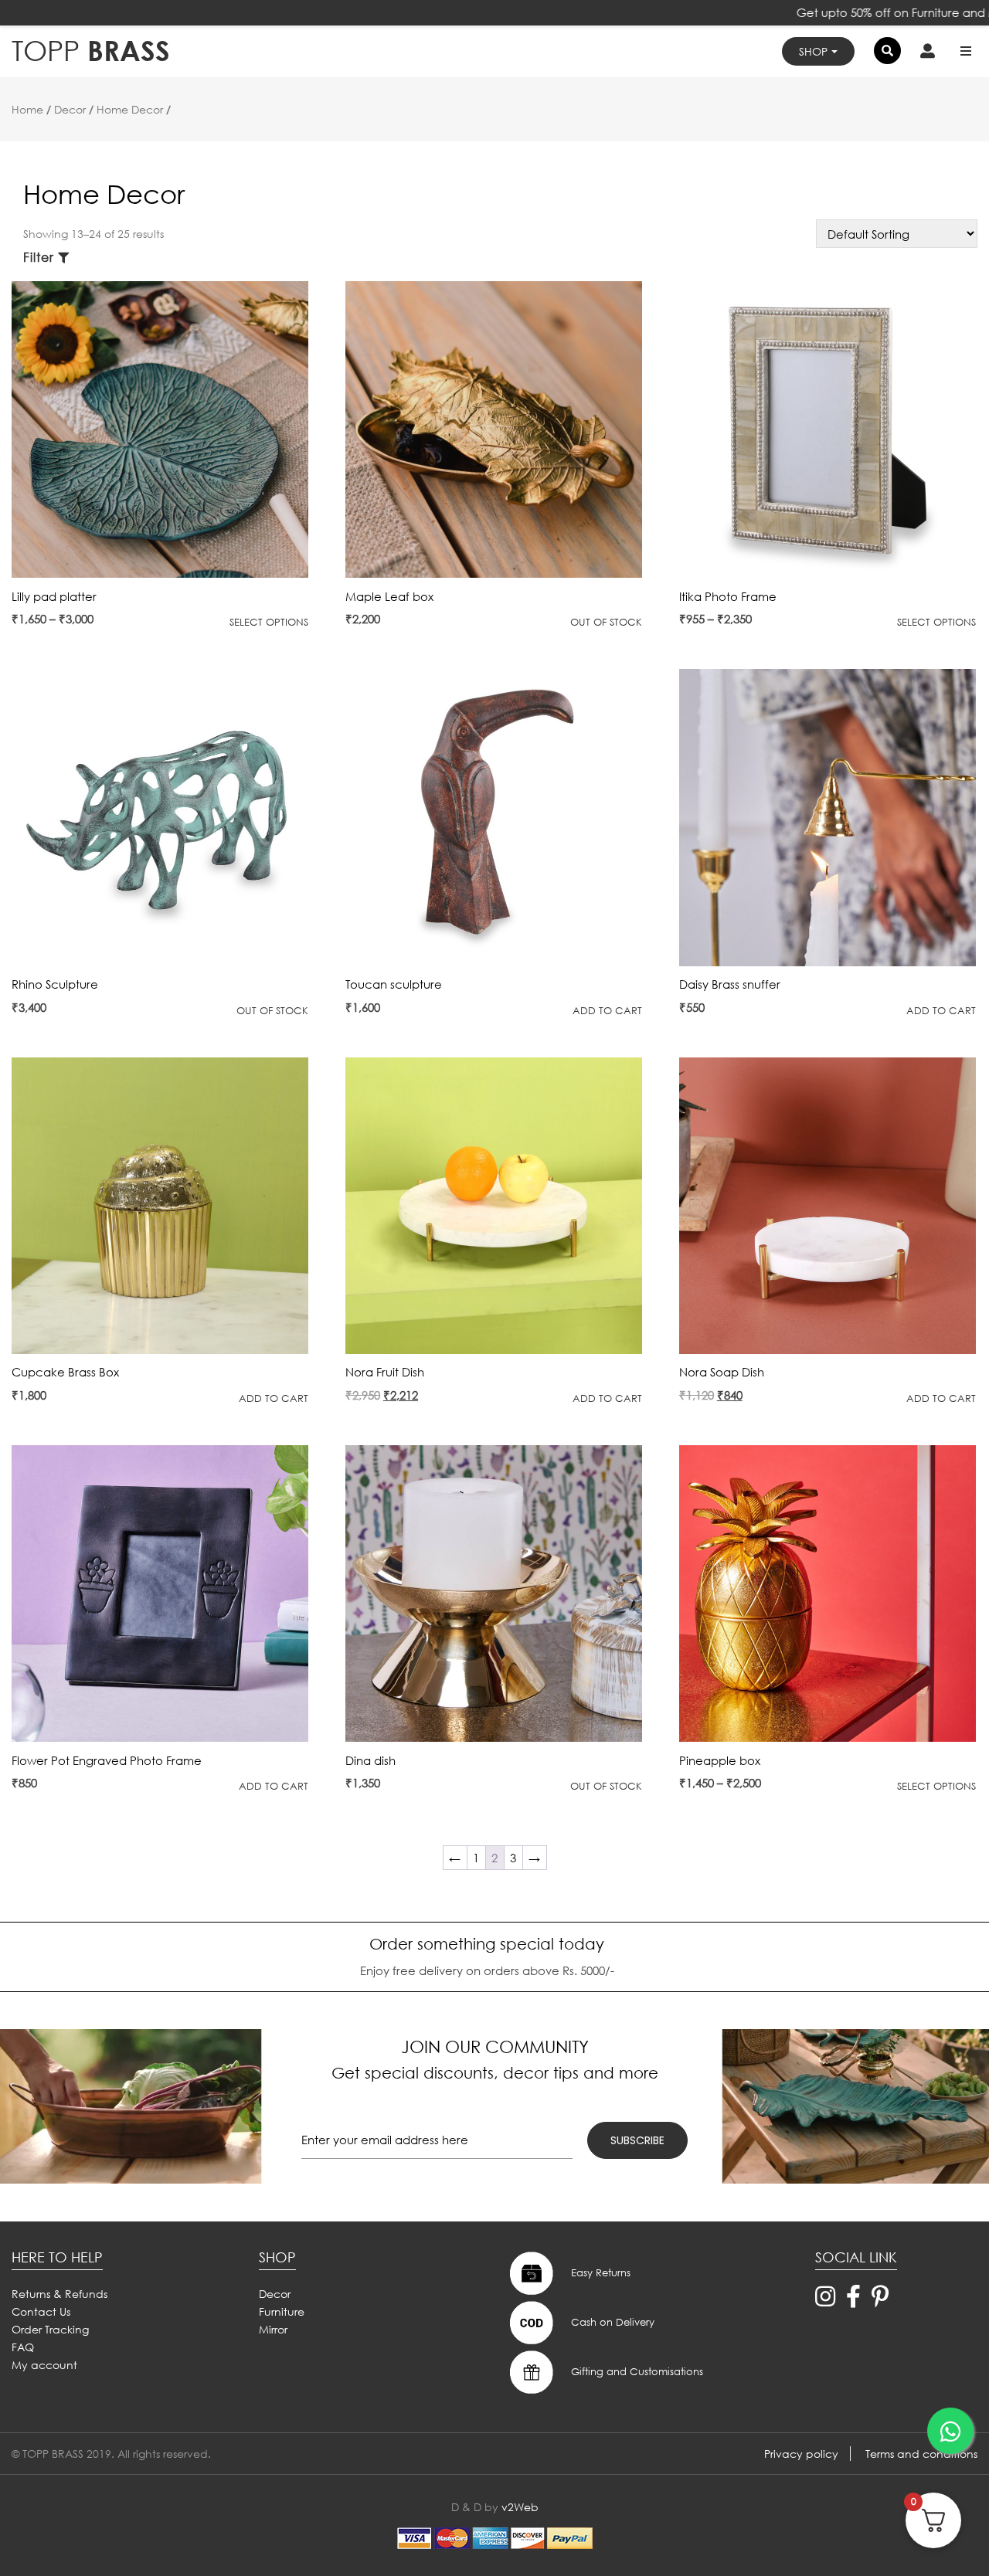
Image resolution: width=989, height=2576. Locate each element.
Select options (269, 622)
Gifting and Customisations (636, 2371)
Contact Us (41, 2311)
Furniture (282, 2311)
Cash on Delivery (611, 2321)
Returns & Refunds (59, 2294)
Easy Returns (599, 2272)
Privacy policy (801, 2454)
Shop (813, 51)
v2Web (520, 2507)
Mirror (273, 2329)
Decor (70, 109)
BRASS (91, 51)
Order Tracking (50, 2329)
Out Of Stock (606, 622)
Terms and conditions (921, 2454)
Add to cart (607, 1011)
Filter (39, 257)
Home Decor (130, 109)
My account (44, 2365)
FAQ (23, 2347)
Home (27, 109)
